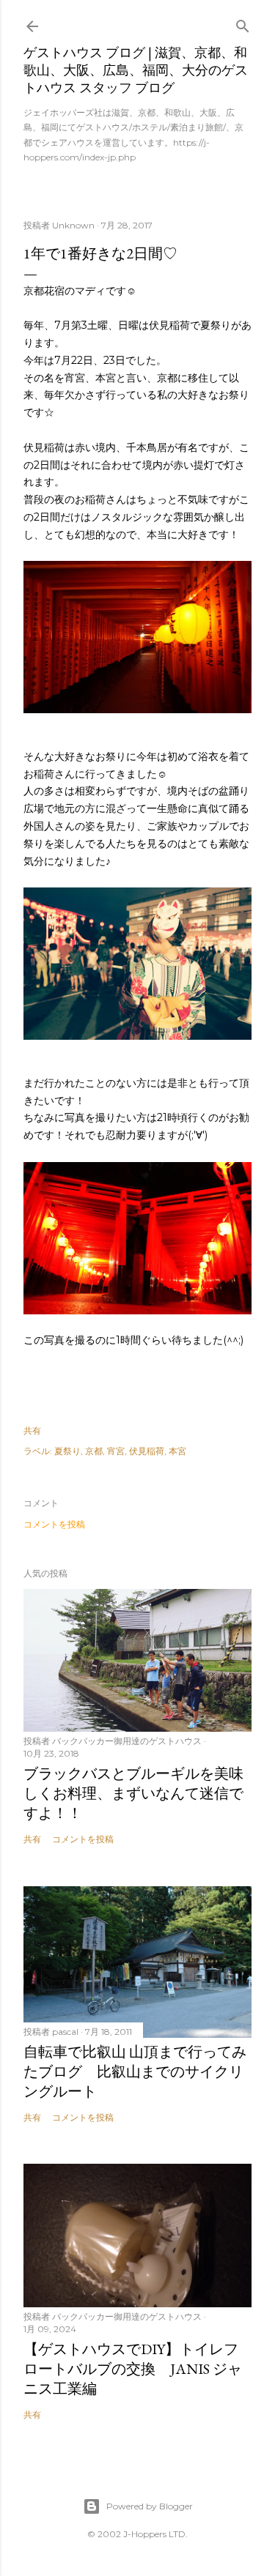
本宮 (177, 1451)
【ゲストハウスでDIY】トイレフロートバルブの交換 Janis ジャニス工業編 (133, 2369)
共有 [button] (32, 1430)
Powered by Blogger (150, 2506)
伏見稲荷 (147, 1451)
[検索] (243, 23)
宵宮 (116, 1451)
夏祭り (67, 1451)
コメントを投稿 (54, 1524)
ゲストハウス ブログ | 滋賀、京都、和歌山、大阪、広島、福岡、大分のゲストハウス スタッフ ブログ (136, 70)
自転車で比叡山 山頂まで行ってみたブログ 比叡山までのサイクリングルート (135, 2071)
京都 (94, 1451)
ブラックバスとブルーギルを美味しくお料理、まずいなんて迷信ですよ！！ (133, 1793)
